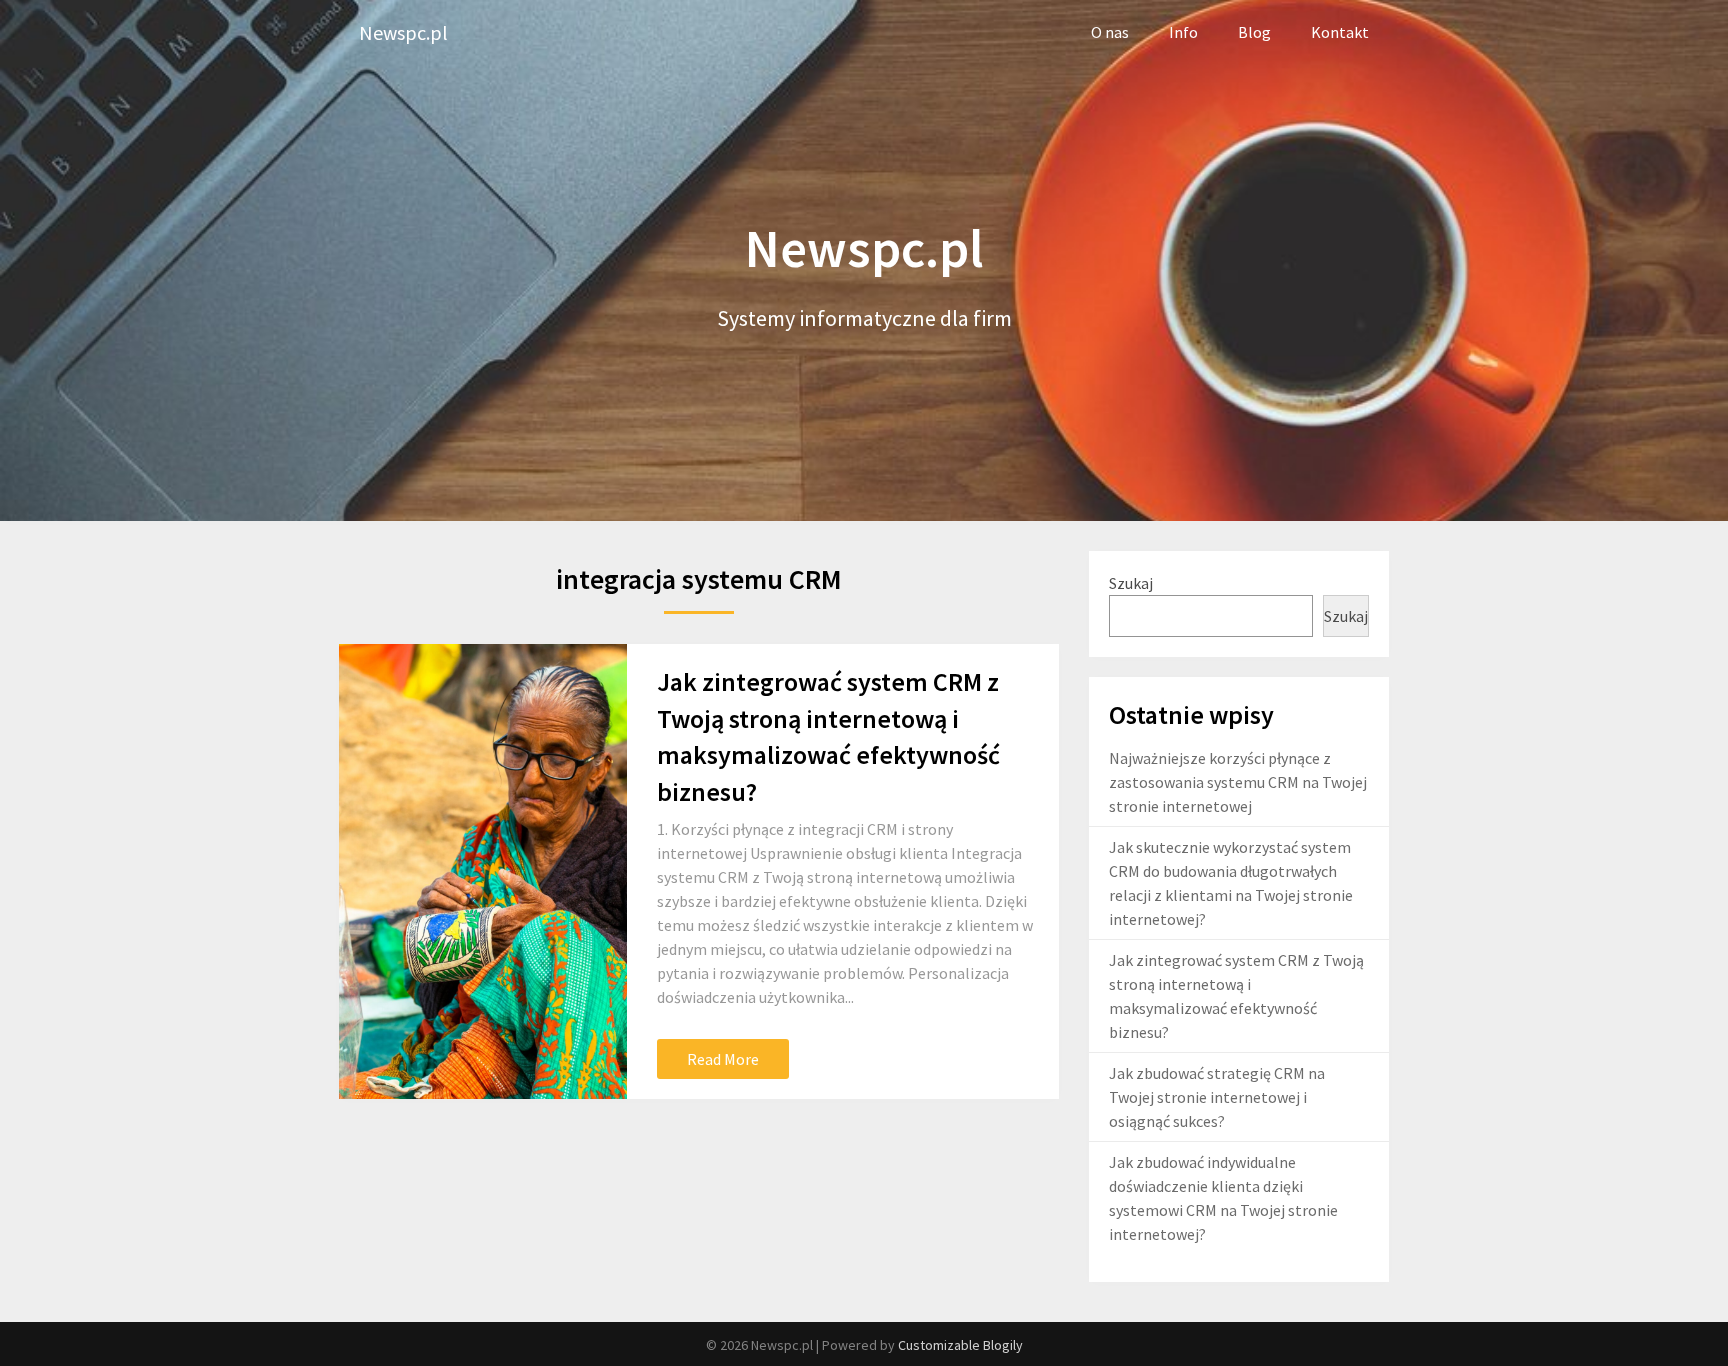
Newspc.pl (403, 32)
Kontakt (1340, 32)
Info (1183, 32)
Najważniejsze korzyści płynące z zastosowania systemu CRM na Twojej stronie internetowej (1238, 782)
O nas (1110, 32)
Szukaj (1131, 583)
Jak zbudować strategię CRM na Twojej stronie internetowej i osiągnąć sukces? (1217, 1097)
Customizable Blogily (960, 1345)
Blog (1254, 32)
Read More (723, 1059)
